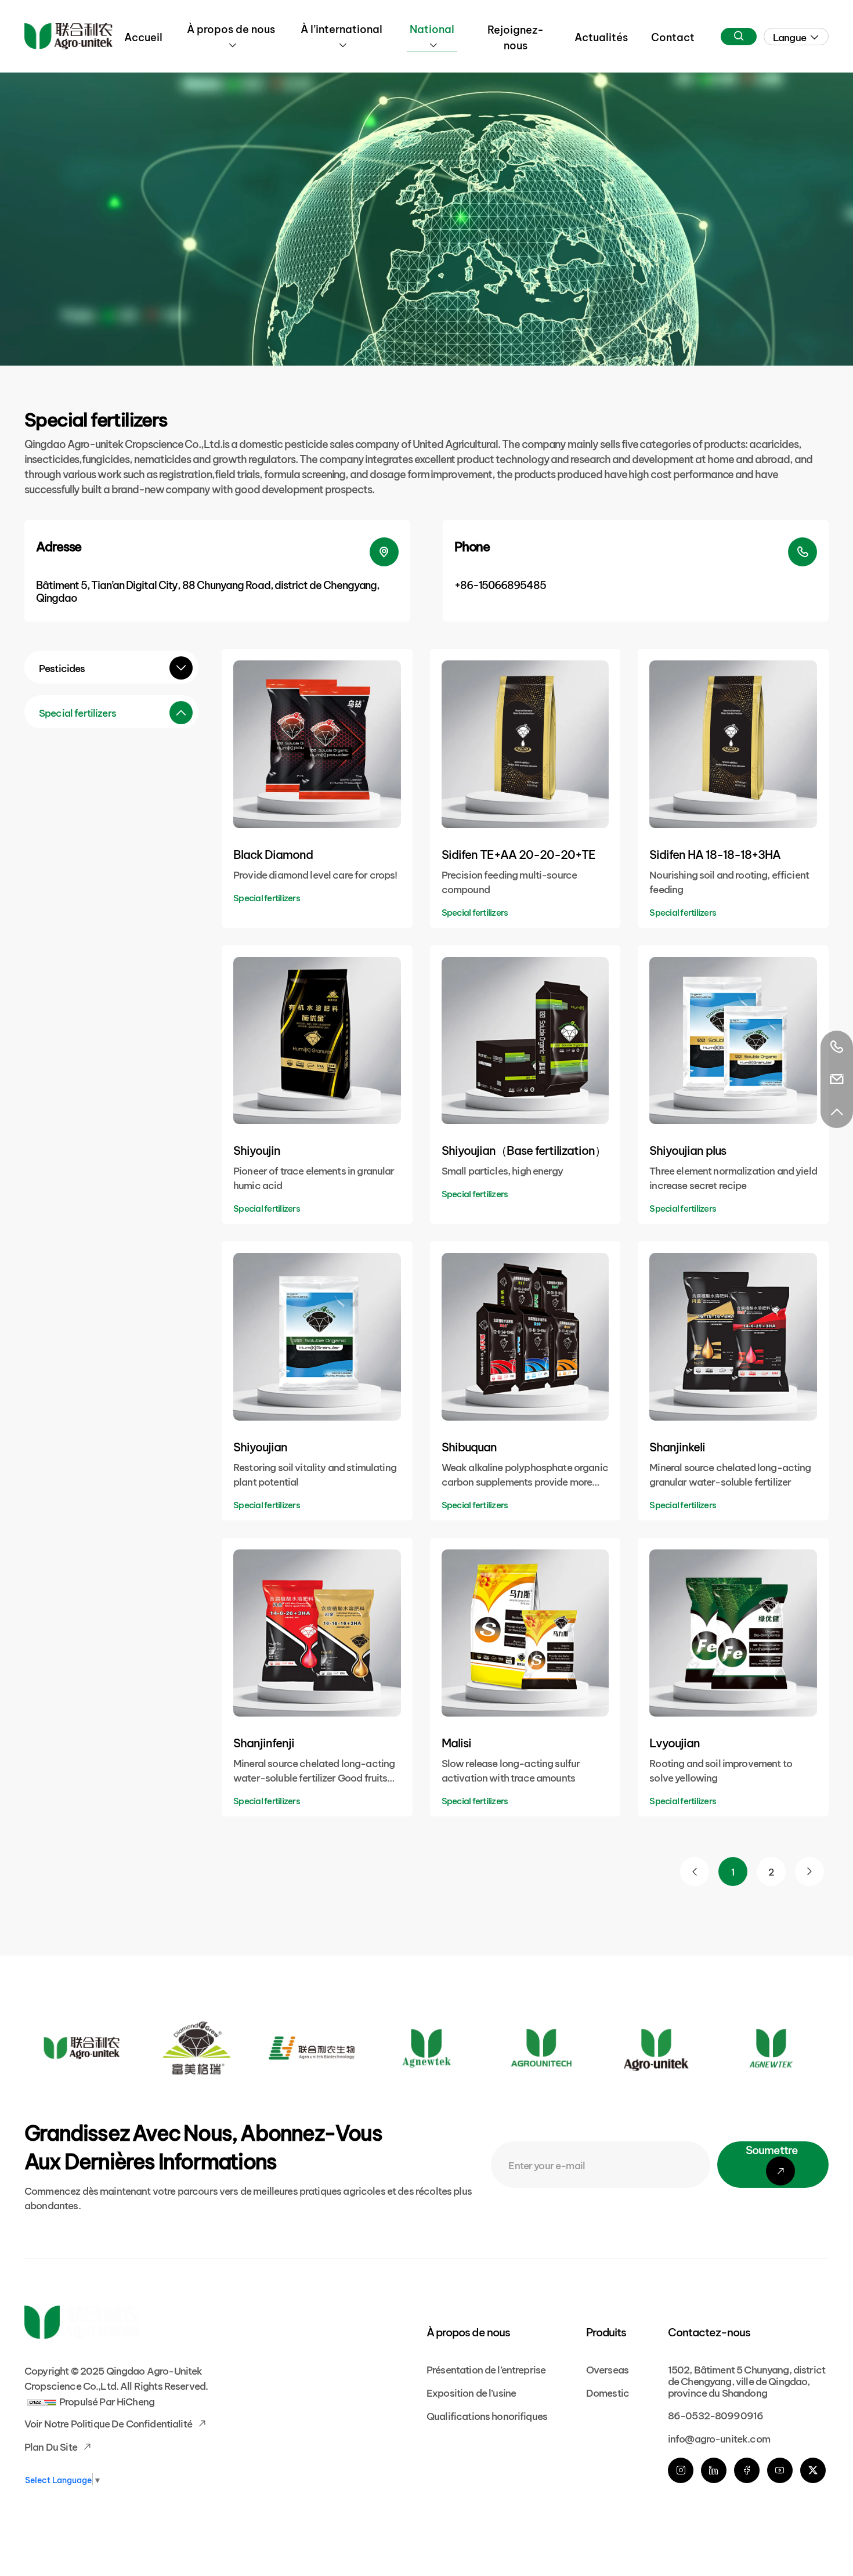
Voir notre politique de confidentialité (109, 2423)
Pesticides (62, 667)
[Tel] (837, 1047)
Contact (673, 36)
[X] (813, 2470)
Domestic (608, 2392)
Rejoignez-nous (516, 37)
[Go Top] (837, 1112)
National (432, 28)
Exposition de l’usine (471, 2392)
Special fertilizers (77, 712)
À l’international (341, 28)
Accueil (143, 36)
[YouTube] (780, 2470)
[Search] (739, 37)
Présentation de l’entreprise (486, 2369)
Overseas (607, 2369)
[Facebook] (747, 2470)
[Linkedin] (714, 2470)
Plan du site (52, 2446)
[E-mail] (837, 1079)
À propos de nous (231, 28)
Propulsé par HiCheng (107, 2400)
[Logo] (82, 2048)
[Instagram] (681, 2470)
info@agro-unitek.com (719, 2438)
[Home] (68, 36)
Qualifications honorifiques (487, 2415)
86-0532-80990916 (715, 2414)
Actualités (601, 36)
